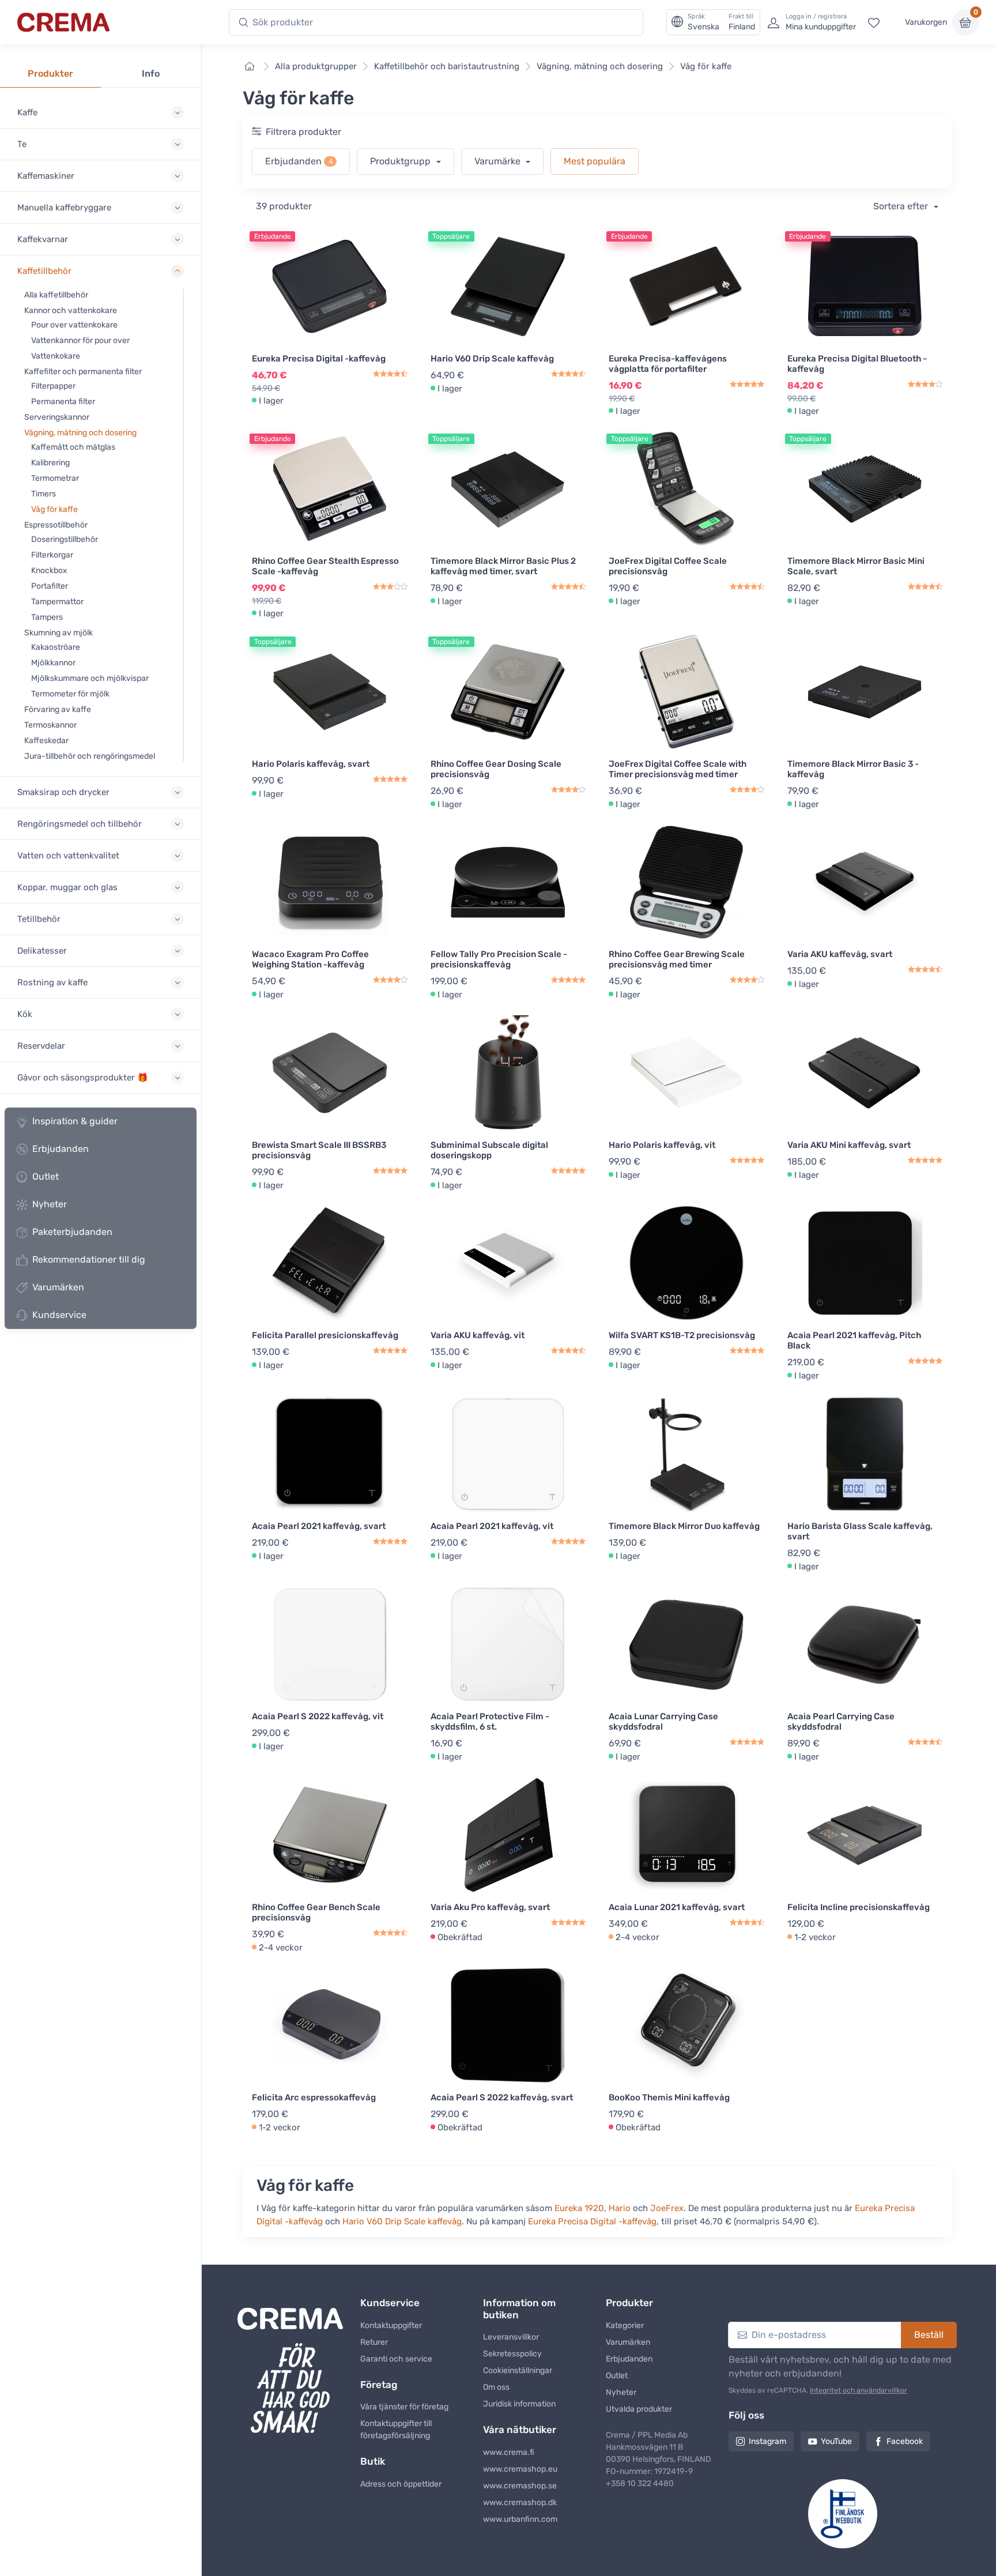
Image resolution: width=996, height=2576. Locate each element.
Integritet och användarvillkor (859, 2390)
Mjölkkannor (53, 663)
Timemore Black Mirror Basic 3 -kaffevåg (853, 769)
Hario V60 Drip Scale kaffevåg (492, 359)
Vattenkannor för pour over (80, 340)
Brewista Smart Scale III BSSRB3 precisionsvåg (319, 1150)
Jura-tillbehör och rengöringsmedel (90, 756)
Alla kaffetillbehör (56, 295)
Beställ (929, 2335)
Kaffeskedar (46, 741)
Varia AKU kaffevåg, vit (478, 1335)
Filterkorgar (52, 555)
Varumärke (499, 161)
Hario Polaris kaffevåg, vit (662, 1145)
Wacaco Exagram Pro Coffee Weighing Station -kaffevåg (310, 959)
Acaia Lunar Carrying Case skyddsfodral (663, 1722)
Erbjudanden (61, 1149)
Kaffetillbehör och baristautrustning (447, 66)
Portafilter (50, 586)
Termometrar (55, 478)
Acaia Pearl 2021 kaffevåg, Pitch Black (854, 1340)
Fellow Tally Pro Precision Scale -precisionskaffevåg (499, 959)
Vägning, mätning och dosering (80, 433)
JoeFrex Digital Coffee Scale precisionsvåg (668, 566)
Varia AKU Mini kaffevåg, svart (849, 1145)
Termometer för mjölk (70, 694)
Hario (620, 2208)
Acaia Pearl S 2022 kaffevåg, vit (318, 1716)
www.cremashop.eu (520, 2469)
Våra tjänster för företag (404, 2407)
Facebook (905, 2441)
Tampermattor (57, 602)
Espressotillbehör (56, 525)
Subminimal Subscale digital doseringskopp (489, 1150)
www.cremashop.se (520, 2486)
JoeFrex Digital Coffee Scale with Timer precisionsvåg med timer (678, 769)
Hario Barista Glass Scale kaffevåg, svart (860, 1531)
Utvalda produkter (639, 2409)
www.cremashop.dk (520, 2502)
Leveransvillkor (511, 2337)
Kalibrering (50, 463)
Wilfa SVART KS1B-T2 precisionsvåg (682, 1335)
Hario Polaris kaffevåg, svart (311, 764)
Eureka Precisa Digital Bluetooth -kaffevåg (857, 364)
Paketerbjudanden (72, 1232)
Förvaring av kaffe (58, 709)
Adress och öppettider (401, 2484)
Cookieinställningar (518, 2370)
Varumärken (58, 1287)
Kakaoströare (56, 647)
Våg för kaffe (54, 509)
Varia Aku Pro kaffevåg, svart (490, 1907)
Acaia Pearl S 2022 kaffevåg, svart (502, 2097)
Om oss (496, 2387)
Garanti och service (396, 2359)
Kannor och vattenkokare (71, 310)
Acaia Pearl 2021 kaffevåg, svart (319, 1526)
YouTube (836, 2441)
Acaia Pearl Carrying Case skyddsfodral (841, 1722)
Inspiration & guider (75, 1121)
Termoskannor (50, 725)
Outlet (46, 1176)
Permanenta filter (63, 402)
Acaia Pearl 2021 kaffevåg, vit (492, 1526)
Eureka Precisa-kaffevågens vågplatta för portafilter (668, 364)
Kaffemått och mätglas (73, 447)
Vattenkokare (56, 356)
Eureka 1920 (579, 2208)
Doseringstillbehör (65, 539)
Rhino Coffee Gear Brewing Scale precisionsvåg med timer (677, 959)
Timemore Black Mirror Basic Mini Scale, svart (856, 566)
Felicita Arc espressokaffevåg (314, 2097)
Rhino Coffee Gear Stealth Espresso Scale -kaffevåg (325, 566)
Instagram (767, 2441)
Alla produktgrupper (316, 66)
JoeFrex (667, 2208)
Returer (374, 2342)
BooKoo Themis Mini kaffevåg (669, 2097)
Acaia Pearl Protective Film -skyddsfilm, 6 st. (490, 1722)
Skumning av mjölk (59, 633)
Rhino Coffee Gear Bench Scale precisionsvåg (316, 1912)
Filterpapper (53, 386)
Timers (44, 494)
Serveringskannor (57, 417)
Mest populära (595, 161)
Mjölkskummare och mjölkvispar (90, 678)
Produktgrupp (401, 161)
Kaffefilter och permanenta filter (83, 372)
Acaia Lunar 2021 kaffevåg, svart (677, 1907)
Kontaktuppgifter (391, 2325)
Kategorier (625, 2325)
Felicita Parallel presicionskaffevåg (325, 1335)
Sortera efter (902, 206)
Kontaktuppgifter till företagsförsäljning (396, 2430)
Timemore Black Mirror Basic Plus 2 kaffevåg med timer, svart (503, 566)
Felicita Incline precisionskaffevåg (859, 1907)
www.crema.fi (509, 2452)
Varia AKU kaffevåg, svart (840, 954)
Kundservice (59, 1315)
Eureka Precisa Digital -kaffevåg (319, 359)
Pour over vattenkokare (74, 325)
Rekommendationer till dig (89, 1259)
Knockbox (49, 570)
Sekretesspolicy (512, 2354)
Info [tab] (151, 74)
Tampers (47, 617)
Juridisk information (519, 2404)
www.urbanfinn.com (520, 2519)
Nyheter (50, 1204)
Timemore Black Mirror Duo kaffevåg (684, 1526)
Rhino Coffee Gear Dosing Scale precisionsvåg (496, 769)
